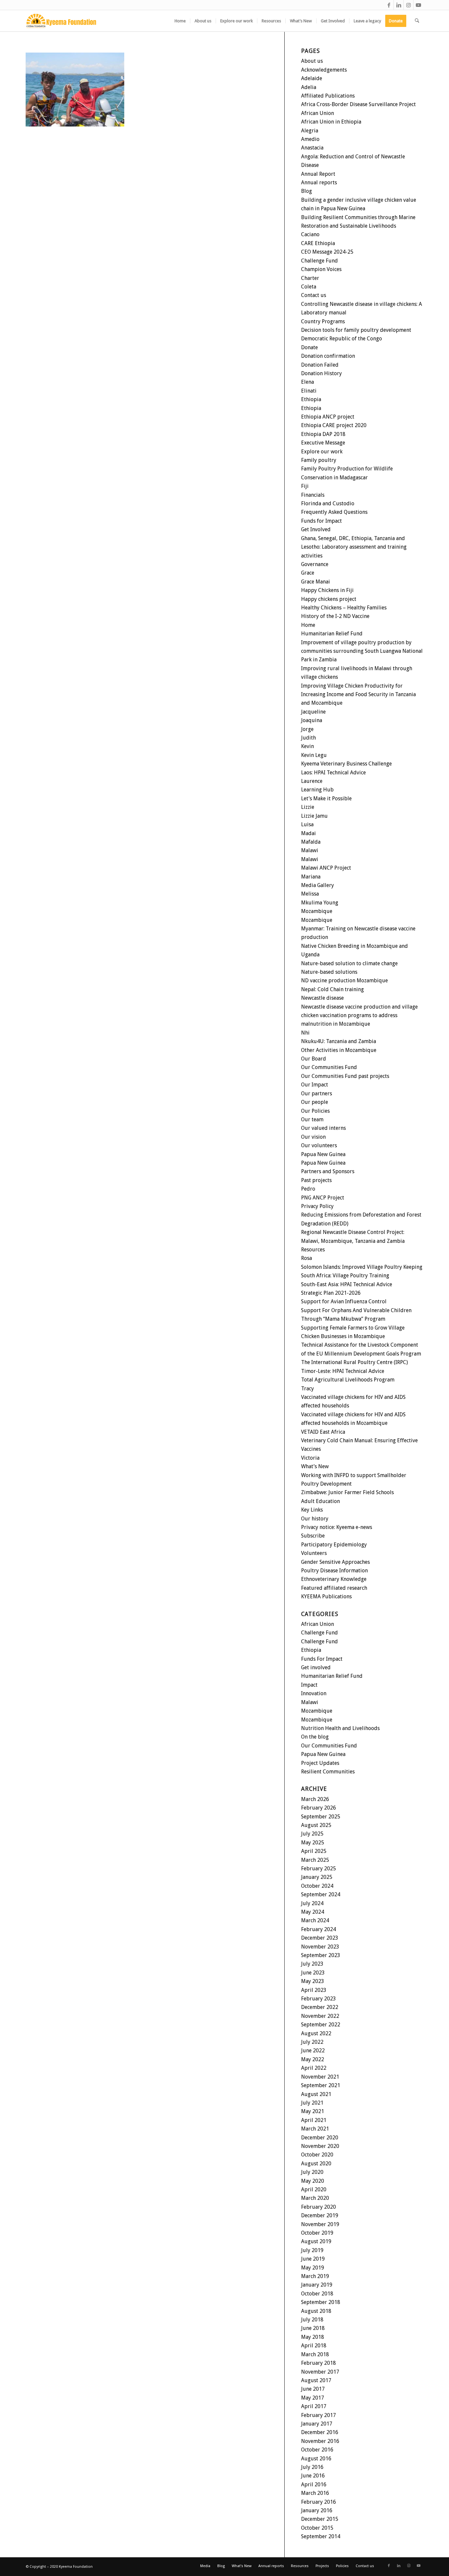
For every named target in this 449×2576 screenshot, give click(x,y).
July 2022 (312, 2042)
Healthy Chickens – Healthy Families (344, 608)
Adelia (309, 87)
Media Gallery (318, 885)
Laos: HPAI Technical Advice (333, 773)
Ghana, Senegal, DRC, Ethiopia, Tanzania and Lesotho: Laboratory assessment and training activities (354, 547)
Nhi (305, 1033)
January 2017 (317, 2424)
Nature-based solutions (329, 972)
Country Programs (323, 321)
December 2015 (320, 2519)
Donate (309, 347)
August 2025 (316, 1825)
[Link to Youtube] (418, 5)
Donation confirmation (328, 356)
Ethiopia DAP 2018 (323, 434)
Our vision (313, 1137)
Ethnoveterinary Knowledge (334, 1579)
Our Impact (315, 1085)
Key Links (312, 1510)
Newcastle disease (322, 998)
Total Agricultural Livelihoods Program (348, 1380)
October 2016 (317, 2450)
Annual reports (319, 182)
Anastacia (312, 148)
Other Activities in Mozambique (339, 1050)
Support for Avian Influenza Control (344, 1301)
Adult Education (320, 1501)
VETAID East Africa (323, 1432)
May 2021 (313, 2111)
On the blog (315, 1737)
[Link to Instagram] (408, 5)
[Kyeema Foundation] (61, 21)
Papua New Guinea (323, 1154)
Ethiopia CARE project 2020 (334, 425)
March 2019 (315, 2276)
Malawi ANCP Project (326, 868)
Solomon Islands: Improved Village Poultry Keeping (362, 1267)
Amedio (310, 139)
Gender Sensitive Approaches (335, 1562)
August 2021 (316, 2094)
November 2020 (320, 2146)
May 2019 (313, 2268)
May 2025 (313, 1843)
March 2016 (315, 2493)
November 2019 (320, 2224)
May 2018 (313, 2337)
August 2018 (316, 2311)
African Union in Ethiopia (331, 122)
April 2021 (314, 2120)
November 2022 (320, 2016)
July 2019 (312, 2250)
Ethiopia (311, 399)
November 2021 (320, 2077)
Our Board (314, 1059)
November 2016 (320, 2441)
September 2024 (321, 1894)
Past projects (316, 1180)
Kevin (307, 746)
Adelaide (312, 78)
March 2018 (315, 2354)
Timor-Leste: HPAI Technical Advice (343, 1371)
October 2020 (317, 2155)
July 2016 (312, 2467)
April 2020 (314, 2189)
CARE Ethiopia (318, 243)
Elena (307, 382)
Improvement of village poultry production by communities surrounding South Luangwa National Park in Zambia (362, 651)
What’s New (315, 1466)
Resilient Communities (328, 1772)
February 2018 (319, 2363)
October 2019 (317, 2233)
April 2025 (314, 1851)
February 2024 (319, 1929)
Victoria (310, 1458)
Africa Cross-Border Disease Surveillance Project (358, 104)
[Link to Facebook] (389, 5)
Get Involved (316, 529)
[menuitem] (180, 21)
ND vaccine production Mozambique (344, 980)
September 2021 (321, 2085)
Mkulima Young (320, 903)
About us (312, 61)
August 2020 (316, 2164)
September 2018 (321, 2302)
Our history (315, 1519)
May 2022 (313, 2059)
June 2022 (313, 2051)
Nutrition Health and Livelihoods (340, 1728)
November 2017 (320, 2372)
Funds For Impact (322, 1659)
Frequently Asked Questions (334, 512)
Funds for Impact (321, 521)
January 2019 (317, 2285)
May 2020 (313, 2181)
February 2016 (319, 2502)
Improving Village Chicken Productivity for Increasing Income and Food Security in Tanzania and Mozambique (358, 695)
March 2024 (315, 1920)
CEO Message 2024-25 (327, 252)
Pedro (308, 1189)
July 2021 (312, 2103)
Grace (308, 573)
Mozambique (317, 911)
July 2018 (312, 2320)
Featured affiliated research (334, 1588)
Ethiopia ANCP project (328, 417)
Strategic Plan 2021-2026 (331, 1293)
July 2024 (312, 1903)
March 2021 (315, 2129)
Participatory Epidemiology (334, 1545)
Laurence (312, 781)
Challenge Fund (319, 261)
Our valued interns (323, 1128)
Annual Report (318, 174)
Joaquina (312, 720)
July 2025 (312, 1834)
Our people (315, 1102)
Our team (312, 1119)
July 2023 (312, 1964)
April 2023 (314, 1990)
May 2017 (313, 2398)
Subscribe (313, 1536)
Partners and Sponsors (328, 1171)
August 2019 (316, 2241)
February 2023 (319, 1999)
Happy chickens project (329, 599)
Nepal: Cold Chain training (332, 989)
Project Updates (320, 1763)
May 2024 (313, 1912)
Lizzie (308, 807)
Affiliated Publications (328, 96)
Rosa (307, 1258)
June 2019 (313, 2259)
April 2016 (314, 2485)
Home (308, 625)
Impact (309, 1685)
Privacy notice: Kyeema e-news (337, 1527)
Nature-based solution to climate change (349, 963)
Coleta (309, 287)
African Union (318, 113)
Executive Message (323, 443)
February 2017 (319, 2415)
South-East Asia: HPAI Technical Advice (347, 1284)
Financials (313, 495)
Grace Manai (316, 582)
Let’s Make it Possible (326, 798)
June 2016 (313, 2476)
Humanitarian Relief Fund (332, 634)
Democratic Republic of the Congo (342, 339)
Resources (313, 1250)
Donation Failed (320, 365)
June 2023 (313, 1973)
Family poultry (319, 460)
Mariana (311, 877)
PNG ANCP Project (323, 1198)
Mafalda (311, 842)
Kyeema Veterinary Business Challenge (346, 764)
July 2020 (312, 2172)
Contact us (314, 295)
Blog (307, 191)
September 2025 (321, 1817)
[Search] (417, 21)
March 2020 (315, 2198)
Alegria (310, 131)
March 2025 (315, 1860)
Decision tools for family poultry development (356, 330)
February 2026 (319, 1808)
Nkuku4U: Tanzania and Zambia (339, 1041)
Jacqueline (313, 712)
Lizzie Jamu (314, 816)
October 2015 (317, 2528)
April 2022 (314, 2068)
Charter (310, 278)
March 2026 (315, 1799)
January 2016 (317, 2510)
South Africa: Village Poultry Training (345, 1276)
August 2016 (316, 2459)
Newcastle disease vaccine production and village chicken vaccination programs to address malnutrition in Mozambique (359, 1015)
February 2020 (319, 2207)
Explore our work (322, 452)
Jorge (307, 729)
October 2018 (317, 2294)
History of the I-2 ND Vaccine (335, 616)
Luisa (307, 824)
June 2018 (313, 2328)
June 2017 (313, 2389)
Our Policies (315, 1111)
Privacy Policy (317, 1206)
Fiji (305, 486)
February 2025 (319, 1869)
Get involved (316, 1667)
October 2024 (317, 1886)
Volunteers (314, 1553)
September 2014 (321, 2536)
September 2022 (321, 2025)
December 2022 (320, 2007)
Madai (308, 833)
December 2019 (320, 2215)
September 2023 (321, 1955)
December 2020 (320, 2138)
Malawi (310, 850)
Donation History (321, 373)
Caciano (310, 234)
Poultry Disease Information (334, 1571)
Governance (315, 564)
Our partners (317, 1094)
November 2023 (320, 1947)
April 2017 (314, 2406)
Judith (308, 738)
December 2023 (320, 1938)
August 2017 (316, 2380)
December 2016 (320, 2432)
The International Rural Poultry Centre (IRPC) (354, 1362)
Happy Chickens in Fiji (327, 590)
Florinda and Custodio (328, 503)
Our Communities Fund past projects (345, 1076)
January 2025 (317, 1877)
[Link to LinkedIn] (399, 5)
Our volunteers (319, 1145)
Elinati (309, 391)
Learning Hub (317, 790)
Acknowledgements (324, 70)
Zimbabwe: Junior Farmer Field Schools (347, 1492)
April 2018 (314, 2346)
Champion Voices (321, 269)
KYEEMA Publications (326, 1596)
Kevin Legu (314, 755)
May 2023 (313, 1981)
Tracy (307, 1389)
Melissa (310, 894)
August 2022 (316, 2033)
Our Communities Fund (329, 1067)
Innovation (314, 1693)
